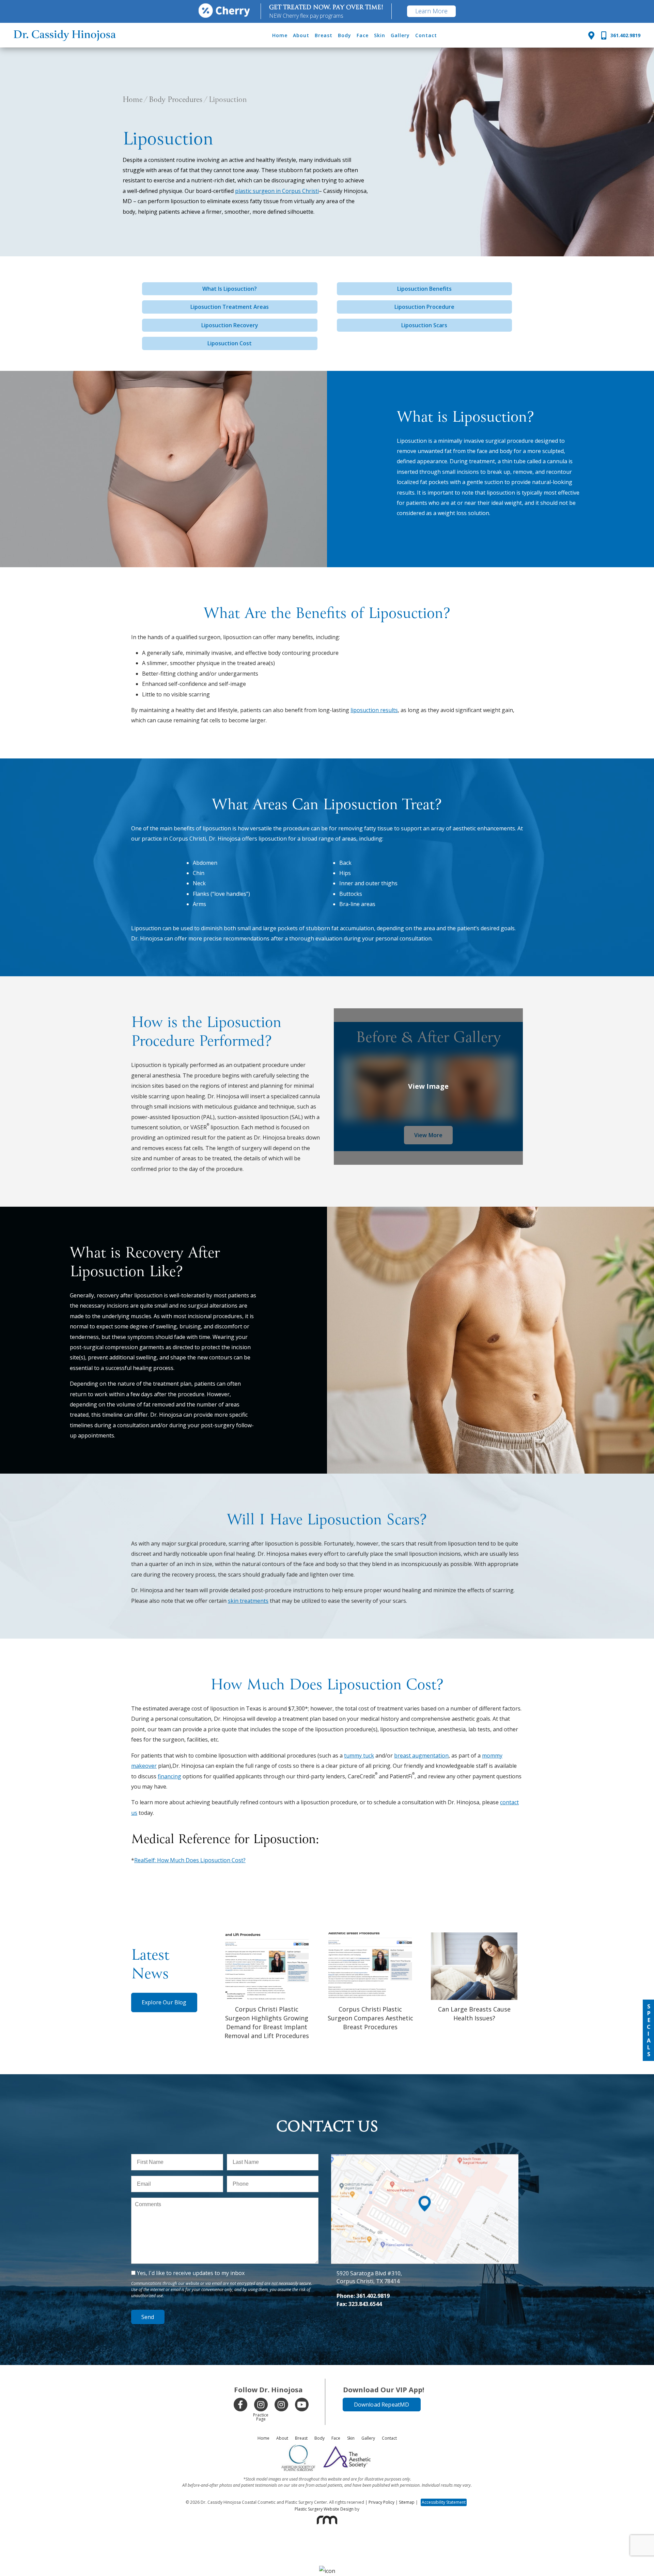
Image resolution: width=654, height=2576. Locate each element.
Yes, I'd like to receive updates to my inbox (191, 2273)
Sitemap (407, 2502)
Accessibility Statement (444, 2502)
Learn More (431, 11)
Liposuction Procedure (424, 307)
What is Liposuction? (230, 289)
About (301, 35)
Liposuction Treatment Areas (230, 307)
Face (363, 35)
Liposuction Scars (424, 325)
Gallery (400, 35)
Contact (426, 35)
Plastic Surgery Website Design (324, 2509)
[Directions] (591, 35)
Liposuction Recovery (230, 325)
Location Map (425, 2158)
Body (345, 35)
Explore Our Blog (164, 2002)
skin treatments (248, 1601)
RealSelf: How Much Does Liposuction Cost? (190, 1860)
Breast (324, 35)
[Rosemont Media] (327, 2520)
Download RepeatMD (382, 2405)
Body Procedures (176, 100)
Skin (380, 35)
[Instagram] (261, 2405)
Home (280, 35)
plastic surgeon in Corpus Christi (277, 191)
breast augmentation (421, 1756)
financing (169, 1776)
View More (428, 1135)
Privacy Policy (381, 2502)
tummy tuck (359, 1756)
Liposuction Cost (230, 343)
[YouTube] (302, 2405)
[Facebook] (240, 2405)
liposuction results (374, 710)
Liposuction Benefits (424, 289)
